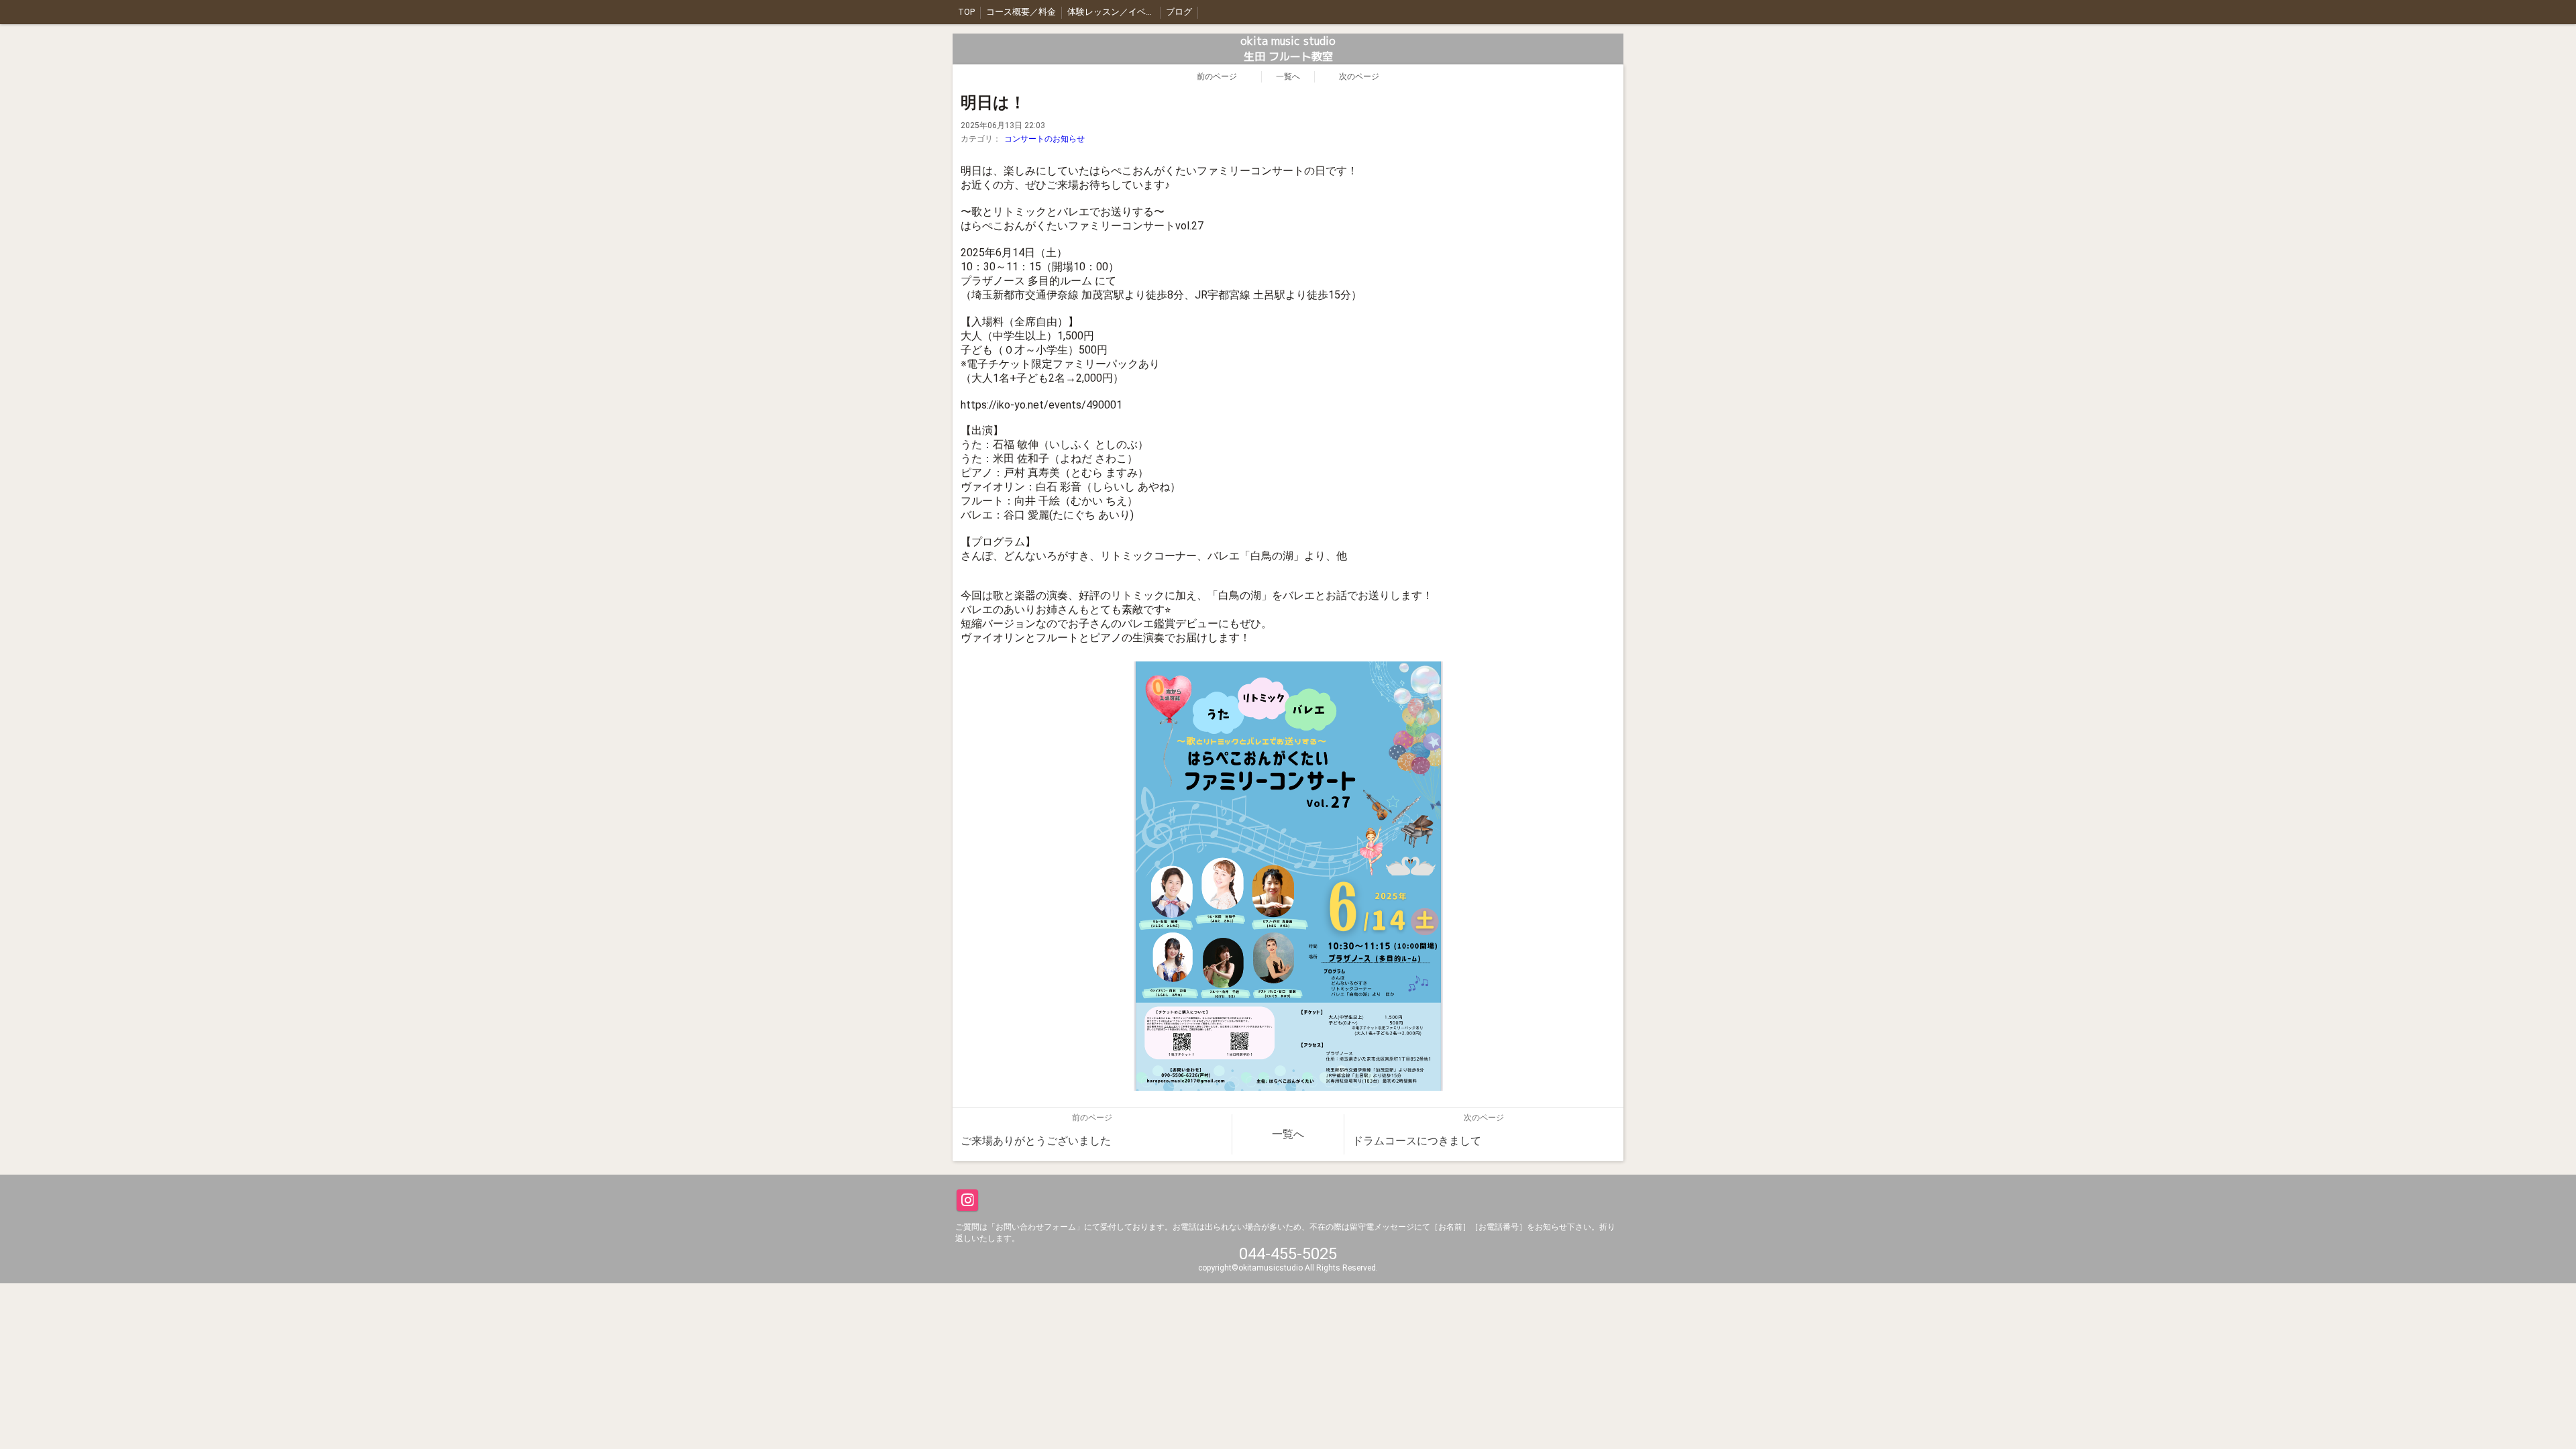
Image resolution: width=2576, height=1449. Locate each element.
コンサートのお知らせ (1044, 139)
